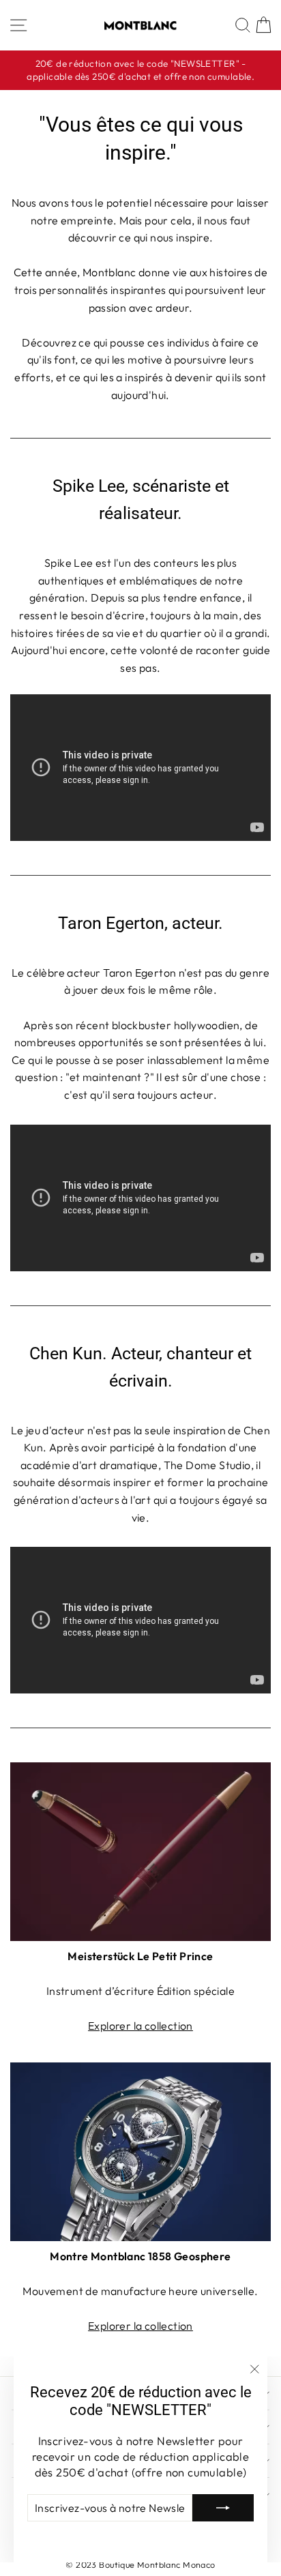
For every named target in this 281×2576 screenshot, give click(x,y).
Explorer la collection (140, 2026)
